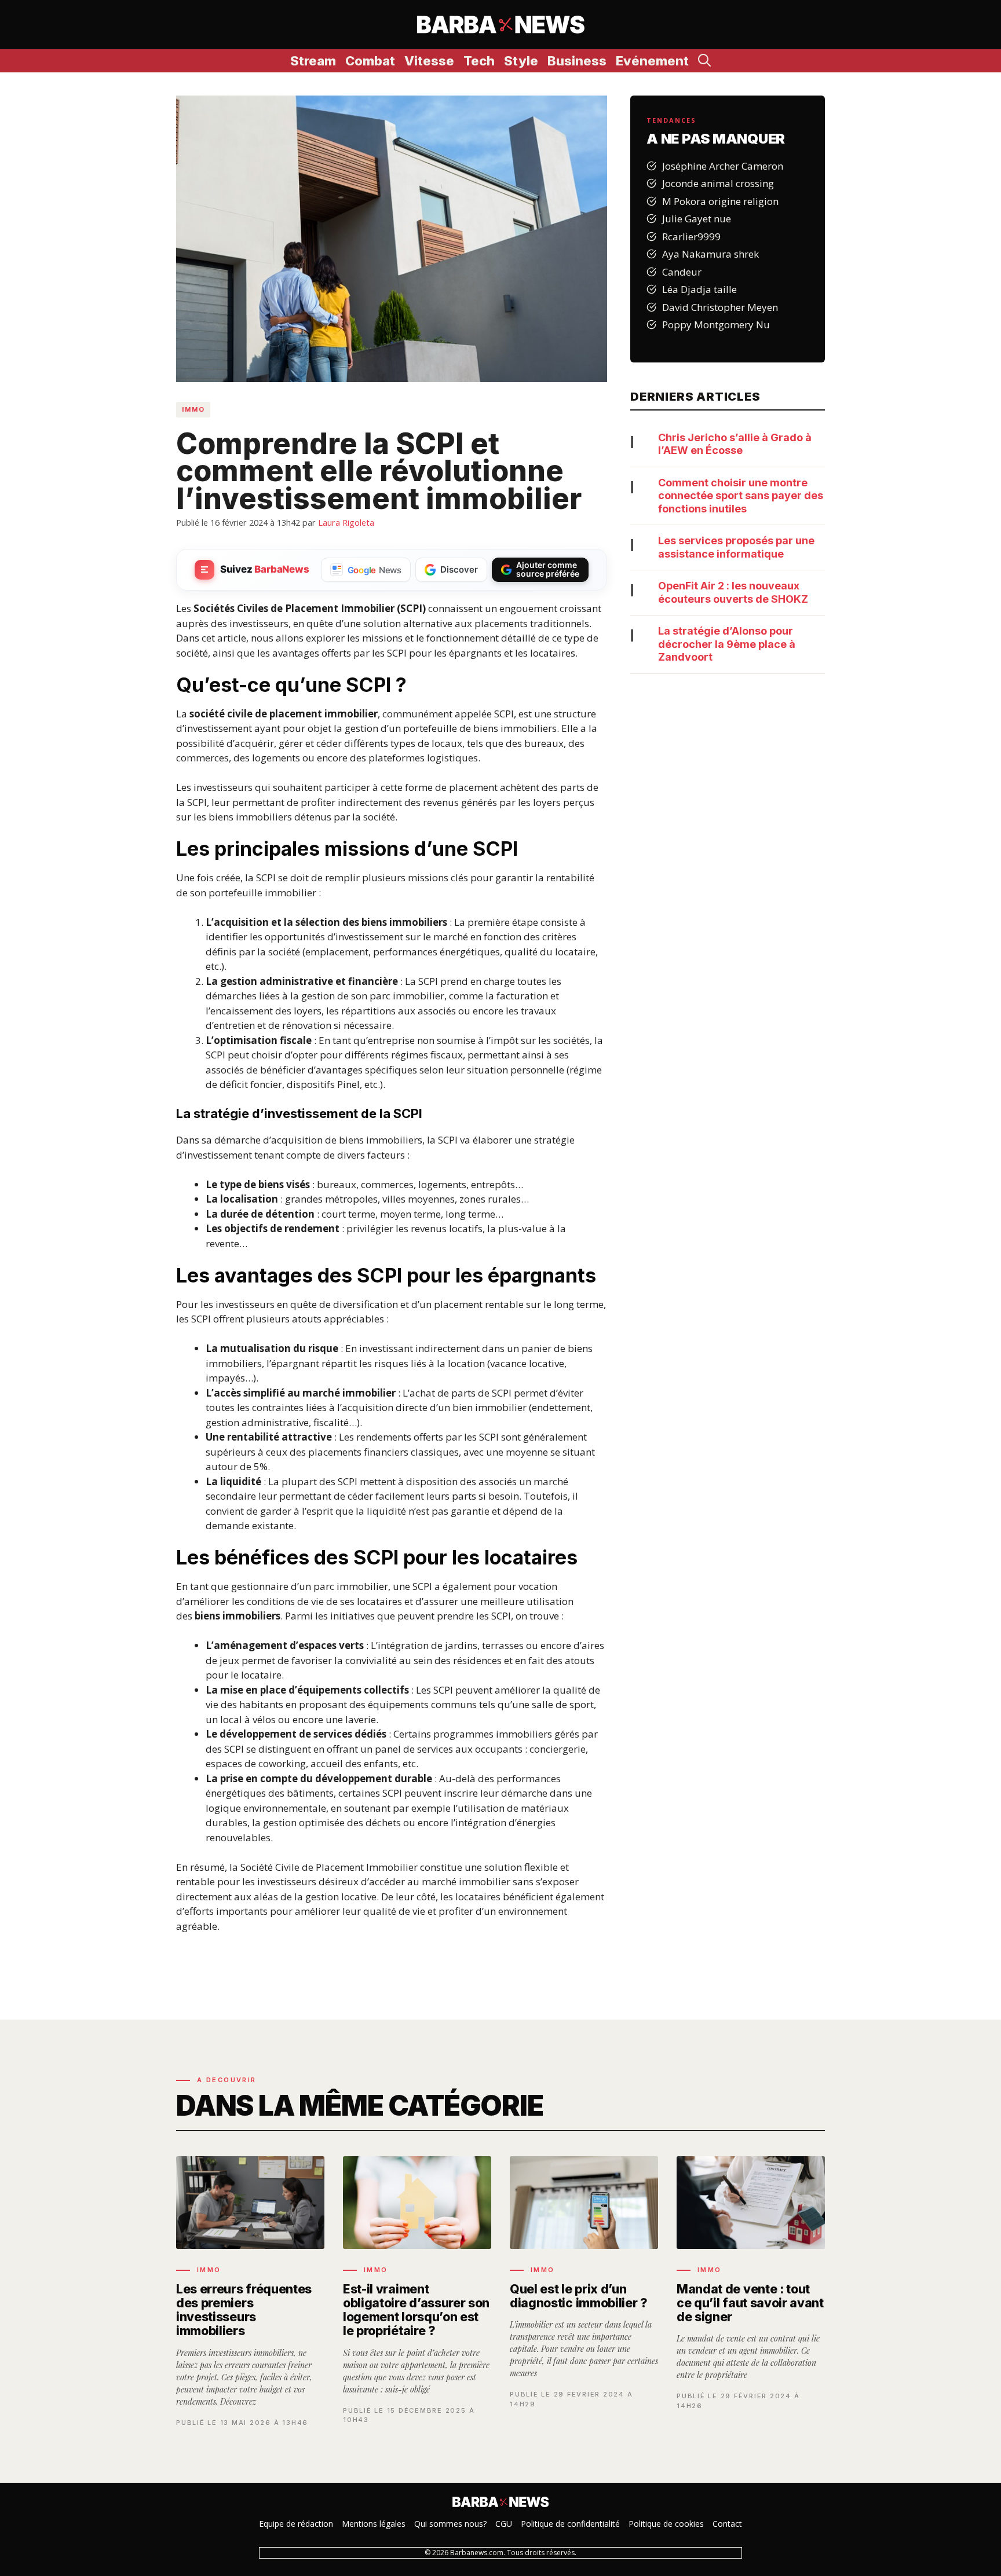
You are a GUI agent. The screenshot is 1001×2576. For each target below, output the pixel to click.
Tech (479, 61)
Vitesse (429, 61)
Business (577, 61)
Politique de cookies (666, 2524)
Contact (727, 2524)
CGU (504, 2524)
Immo (193, 409)
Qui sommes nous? (450, 2524)
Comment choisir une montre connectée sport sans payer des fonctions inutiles (741, 496)
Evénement (652, 61)
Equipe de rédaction (296, 2524)
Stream (313, 61)
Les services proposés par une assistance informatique (736, 547)
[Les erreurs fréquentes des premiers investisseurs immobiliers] (250, 2292)
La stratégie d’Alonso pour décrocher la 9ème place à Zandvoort (727, 644)
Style (521, 61)
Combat (370, 61)
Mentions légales (374, 2524)
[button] (704, 61)
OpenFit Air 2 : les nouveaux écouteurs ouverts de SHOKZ (733, 592)
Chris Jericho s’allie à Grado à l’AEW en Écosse (735, 444)
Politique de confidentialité (570, 2524)
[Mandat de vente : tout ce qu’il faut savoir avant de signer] (751, 2292)
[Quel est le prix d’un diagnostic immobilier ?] (584, 2292)
